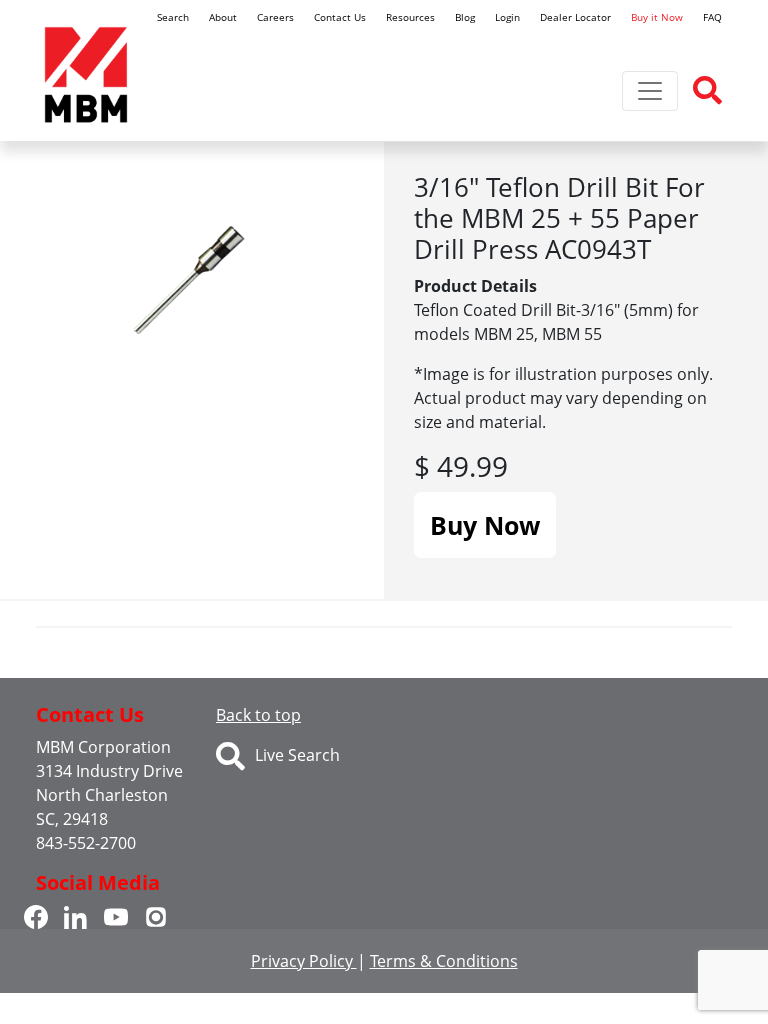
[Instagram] (156, 915)
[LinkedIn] (76, 915)
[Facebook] (36, 915)
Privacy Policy (304, 961)
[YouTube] (116, 915)
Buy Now (485, 525)
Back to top (258, 715)
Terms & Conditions (444, 961)
